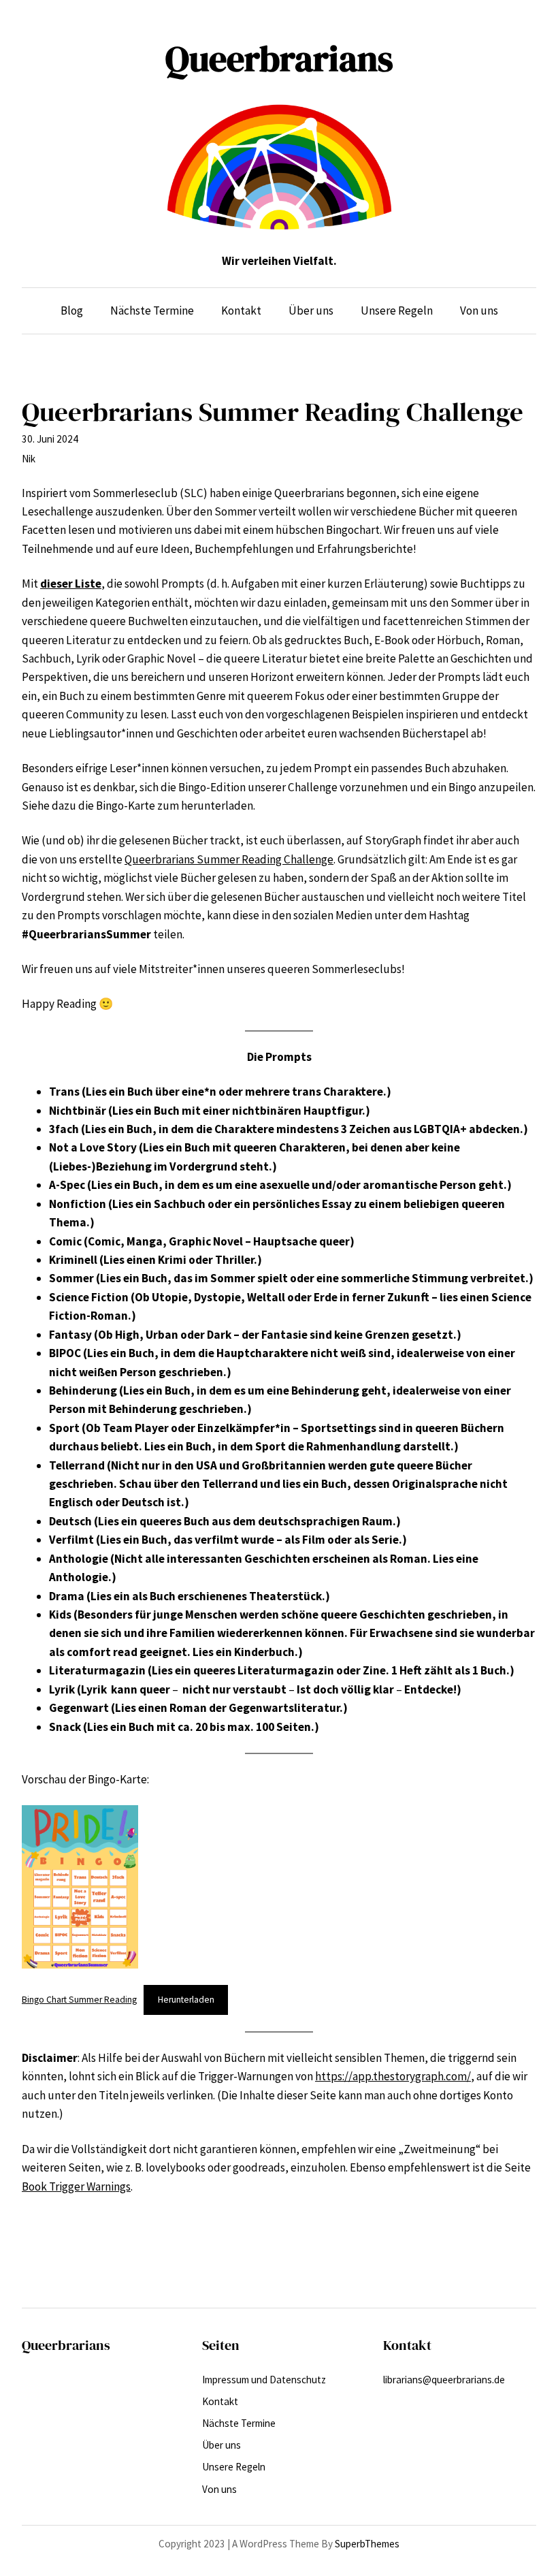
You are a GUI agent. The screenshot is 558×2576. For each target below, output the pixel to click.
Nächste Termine (239, 2423)
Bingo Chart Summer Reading (79, 2000)
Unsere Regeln (234, 2467)
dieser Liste (71, 584)
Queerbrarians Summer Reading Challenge (229, 859)
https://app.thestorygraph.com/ (393, 2076)
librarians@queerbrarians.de (444, 2380)
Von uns (219, 2489)
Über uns (221, 2445)
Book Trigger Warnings (76, 2187)
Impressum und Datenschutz (264, 2380)
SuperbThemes (367, 2544)
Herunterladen (186, 2000)
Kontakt (220, 2401)
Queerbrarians (279, 59)
